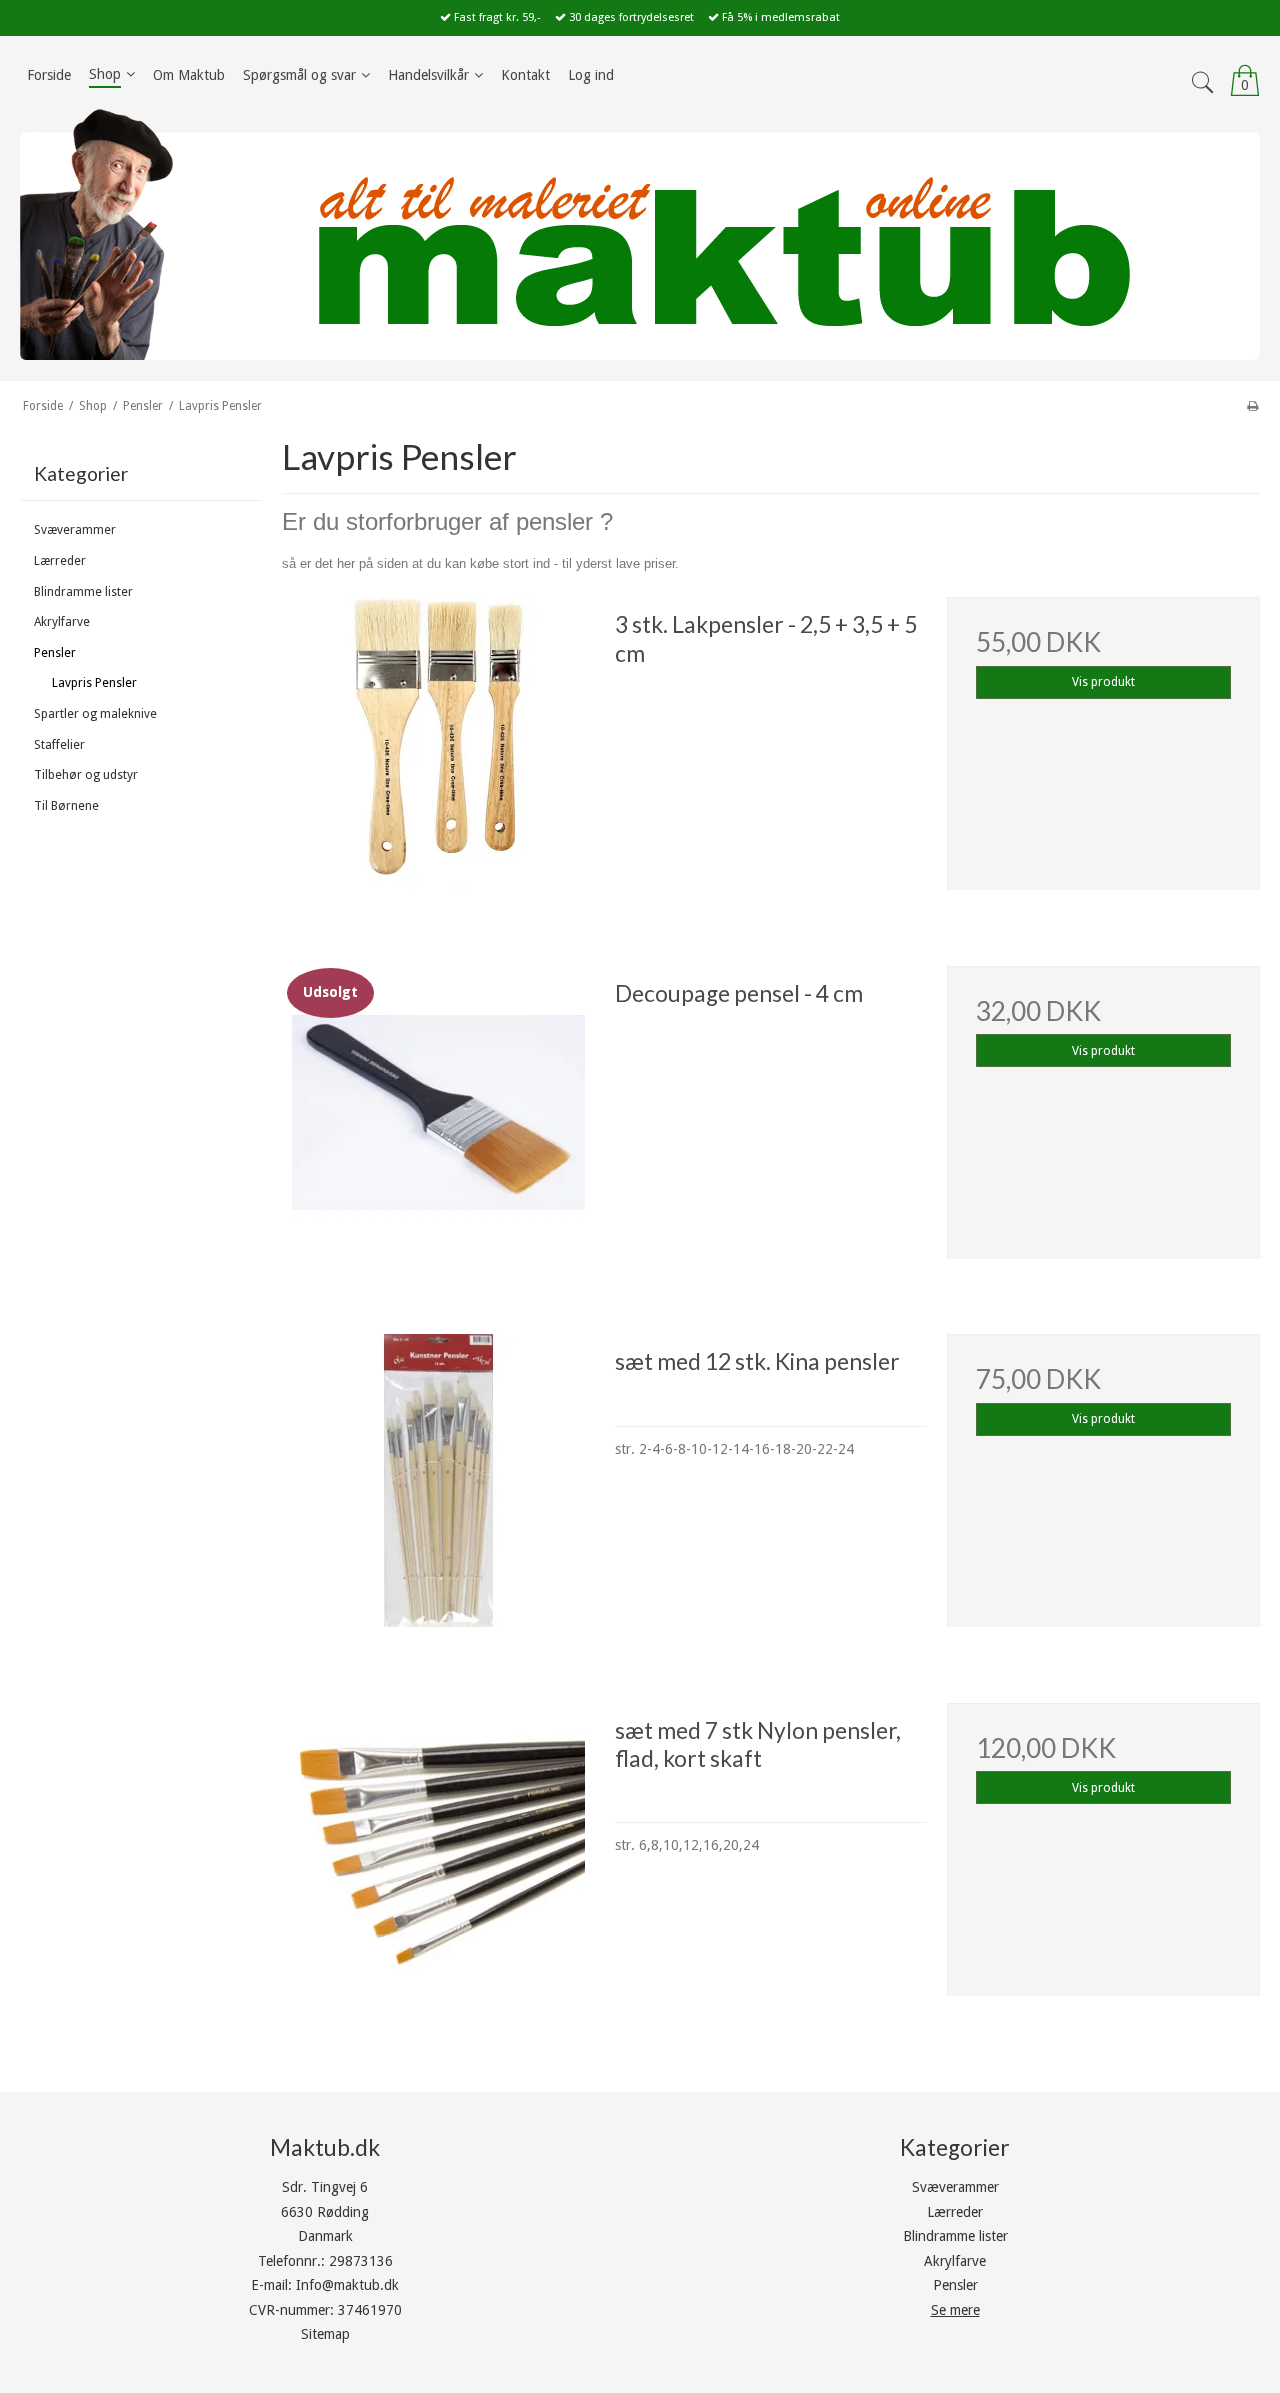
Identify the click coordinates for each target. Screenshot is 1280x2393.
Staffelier (59, 745)
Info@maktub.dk (347, 2285)
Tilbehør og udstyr (86, 775)
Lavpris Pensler (94, 683)
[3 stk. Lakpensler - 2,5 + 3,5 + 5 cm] (438, 753)
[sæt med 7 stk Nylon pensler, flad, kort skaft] (438, 1859)
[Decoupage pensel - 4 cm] (438, 1122)
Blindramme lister (83, 592)
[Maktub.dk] (640, 233)
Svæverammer (75, 530)
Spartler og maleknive (95, 714)
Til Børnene (66, 806)
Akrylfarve (62, 622)
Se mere (955, 2310)
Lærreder (60, 561)
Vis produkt (1103, 682)
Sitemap (325, 2334)
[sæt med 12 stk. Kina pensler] (438, 1490)
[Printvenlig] (1252, 406)
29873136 (361, 2261)
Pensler (55, 653)
